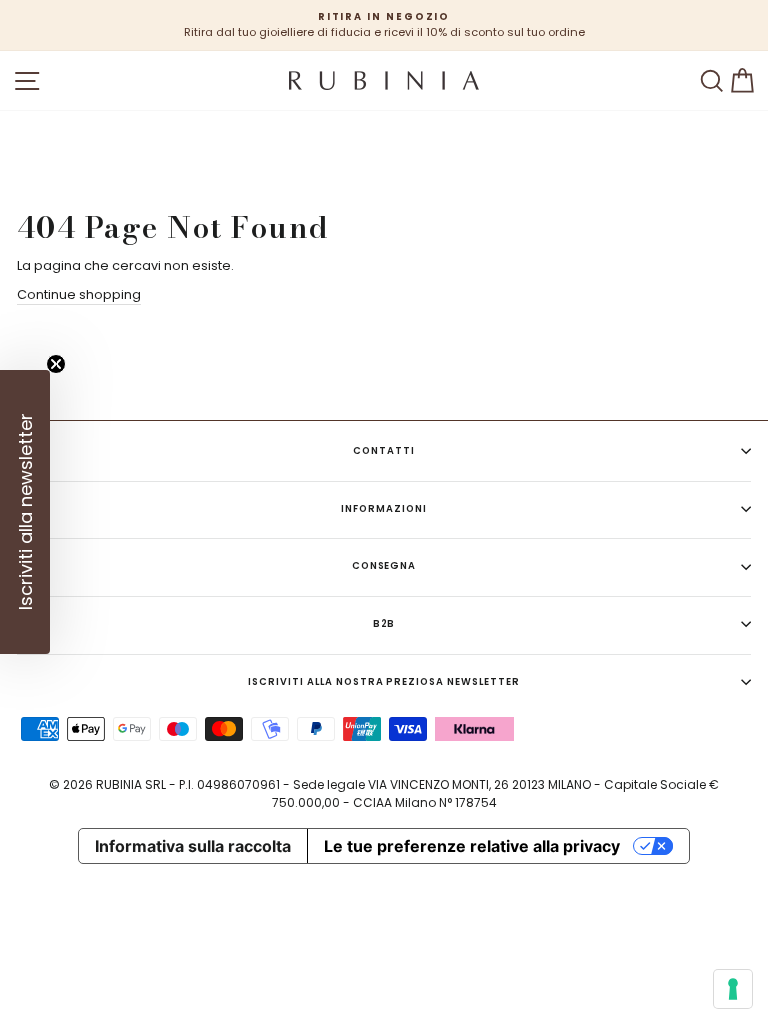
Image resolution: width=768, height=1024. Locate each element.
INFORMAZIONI (383, 508)
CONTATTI (384, 450)
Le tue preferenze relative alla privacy (472, 846)
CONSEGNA (384, 565)
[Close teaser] (56, 364)
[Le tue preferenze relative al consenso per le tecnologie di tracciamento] (733, 989)
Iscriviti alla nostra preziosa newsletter (383, 681)
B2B (384, 623)
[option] (384, 25)
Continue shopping (79, 294)
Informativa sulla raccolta (193, 846)
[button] (25, 512)
